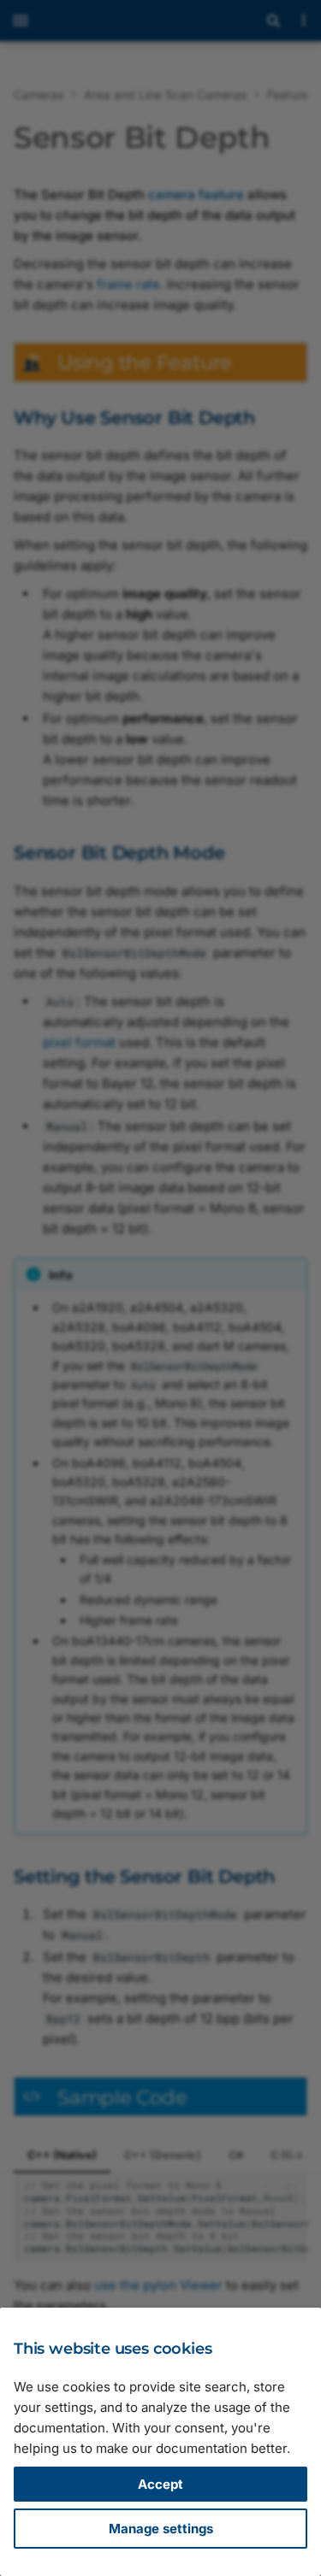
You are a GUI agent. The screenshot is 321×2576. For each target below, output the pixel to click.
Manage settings (161, 2529)
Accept (160, 2484)
